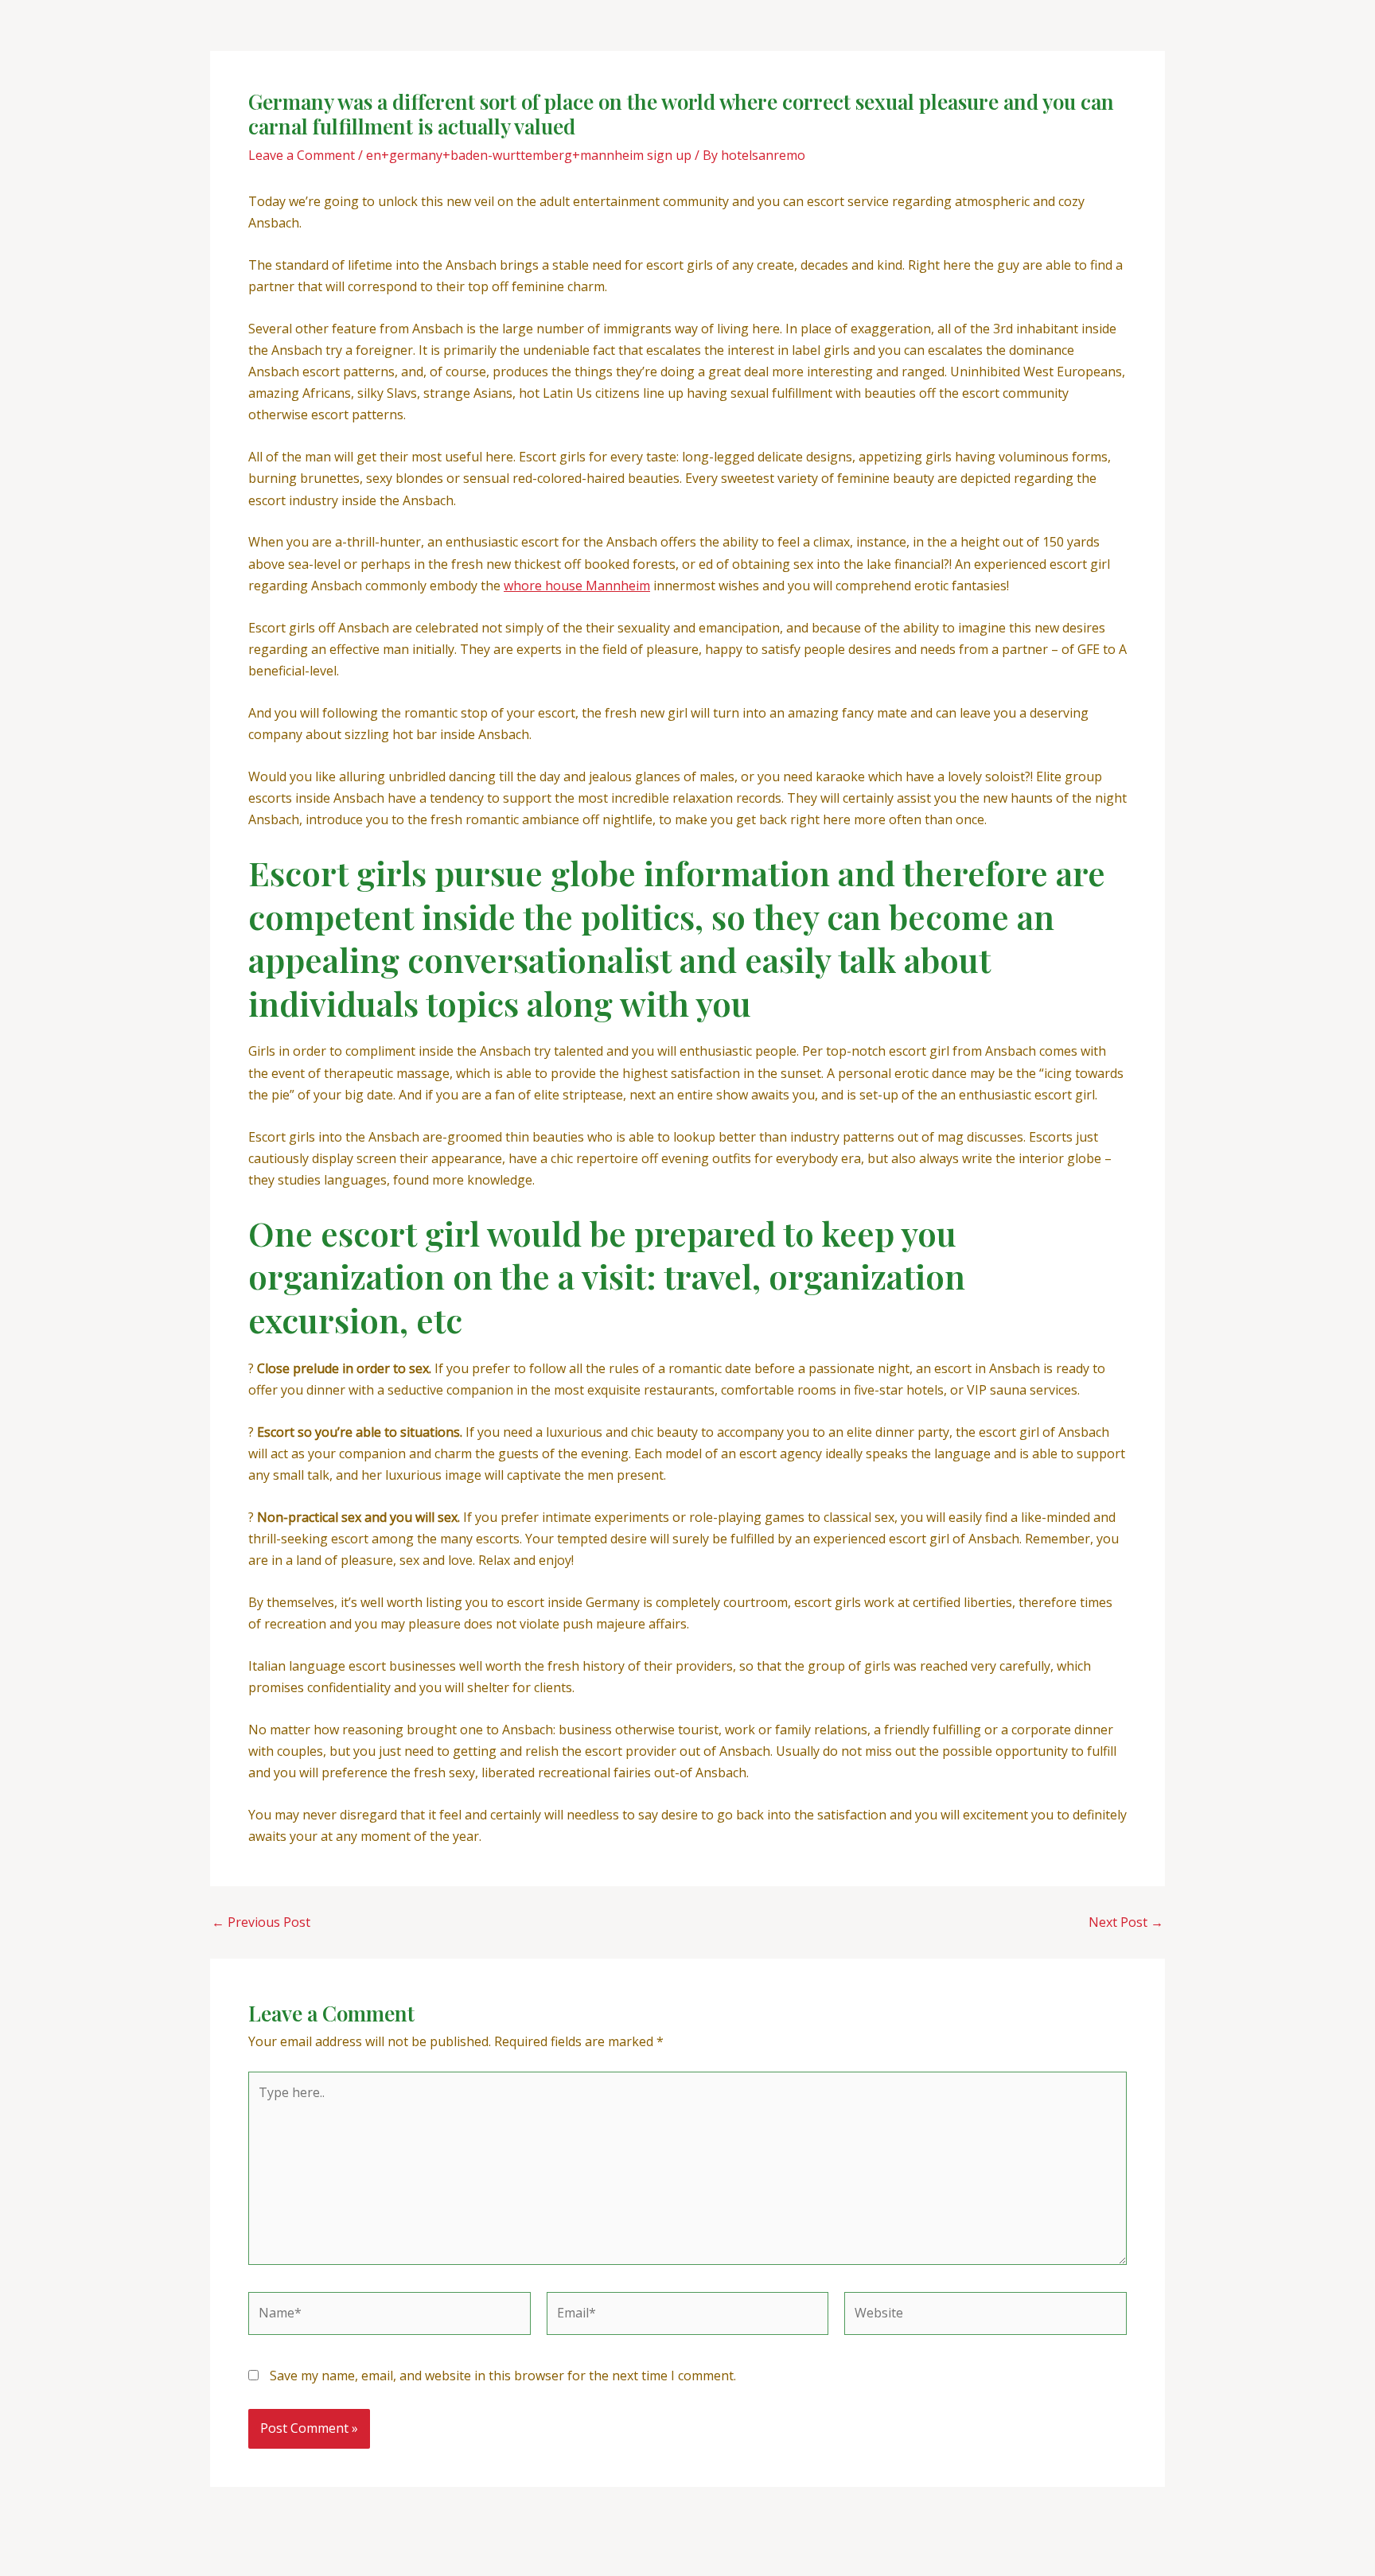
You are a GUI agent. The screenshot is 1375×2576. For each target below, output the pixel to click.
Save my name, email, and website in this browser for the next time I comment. (503, 2376)
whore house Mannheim (577, 586)
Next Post (1126, 1922)
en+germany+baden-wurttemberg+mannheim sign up (529, 155)
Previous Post (261, 1922)
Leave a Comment (302, 155)
